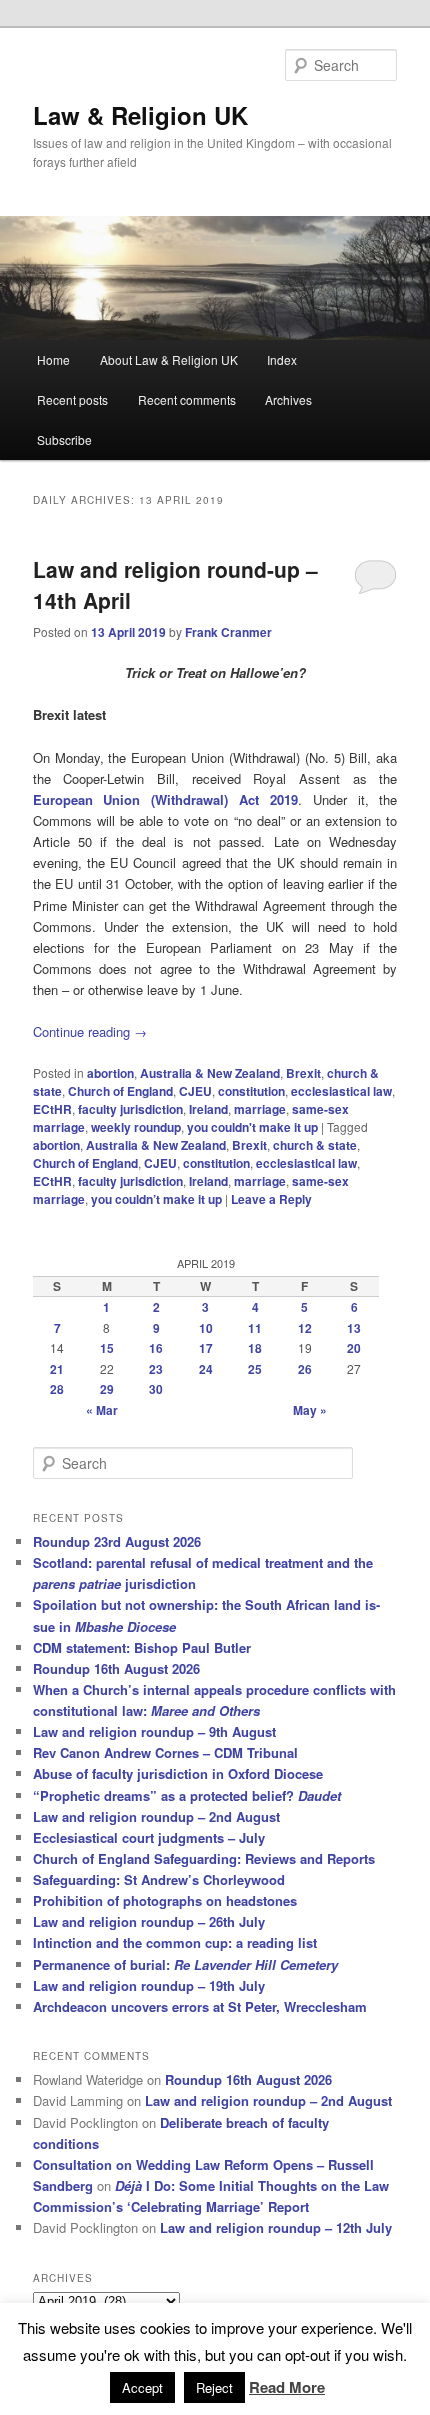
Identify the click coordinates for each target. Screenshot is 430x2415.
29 (107, 1389)
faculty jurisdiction (130, 1109)
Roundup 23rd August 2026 (117, 1541)
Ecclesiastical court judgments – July (149, 1837)
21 (57, 1369)
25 (255, 1369)
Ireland (208, 1109)
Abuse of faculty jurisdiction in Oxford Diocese (178, 1773)
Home (53, 359)
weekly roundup (136, 1127)
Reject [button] (214, 2387)
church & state (315, 1145)
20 (354, 1348)
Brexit (303, 1073)
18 (255, 1348)
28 (57, 1389)
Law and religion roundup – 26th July (149, 1921)
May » (310, 1410)
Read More (287, 2387)
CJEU (195, 1091)
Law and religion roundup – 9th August (154, 1731)
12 (305, 1328)
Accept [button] (142, 2387)
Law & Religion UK (140, 115)
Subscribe (64, 439)
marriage (260, 1109)
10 (206, 1328)
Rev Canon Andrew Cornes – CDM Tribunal (165, 1752)
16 (156, 1348)
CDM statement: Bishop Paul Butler (142, 1647)
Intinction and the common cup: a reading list (175, 1942)
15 (107, 1348)
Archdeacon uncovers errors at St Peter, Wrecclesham (200, 2006)
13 (354, 1328)
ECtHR (52, 1109)
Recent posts (72, 399)
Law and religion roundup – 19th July (149, 1985)
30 (156, 1389)
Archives (288, 399)
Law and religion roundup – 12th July (276, 2227)
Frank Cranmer (228, 632)
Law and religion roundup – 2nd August (156, 1816)
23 (156, 1369)
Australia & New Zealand (210, 1073)
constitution (251, 1091)
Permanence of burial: (185, 1964)
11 (255, 1328)
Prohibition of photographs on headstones (165, 1900)
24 (206, 1369)
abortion (110, 1073)
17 (206, 1348)
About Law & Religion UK (169, 359)
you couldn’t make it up (156, 1199)
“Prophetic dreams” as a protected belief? (187, 1795)
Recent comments (187, 399)
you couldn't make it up (252, 1127)
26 (305, 1369)
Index (282, 359)
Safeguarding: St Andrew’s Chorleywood (159, 1879)
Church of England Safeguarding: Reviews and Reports (204, 1858)
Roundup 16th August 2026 (116, 1668)
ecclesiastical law (341, 1091)
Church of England (120, 1091)
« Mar (102, 1410)
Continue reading (90, 1031)
